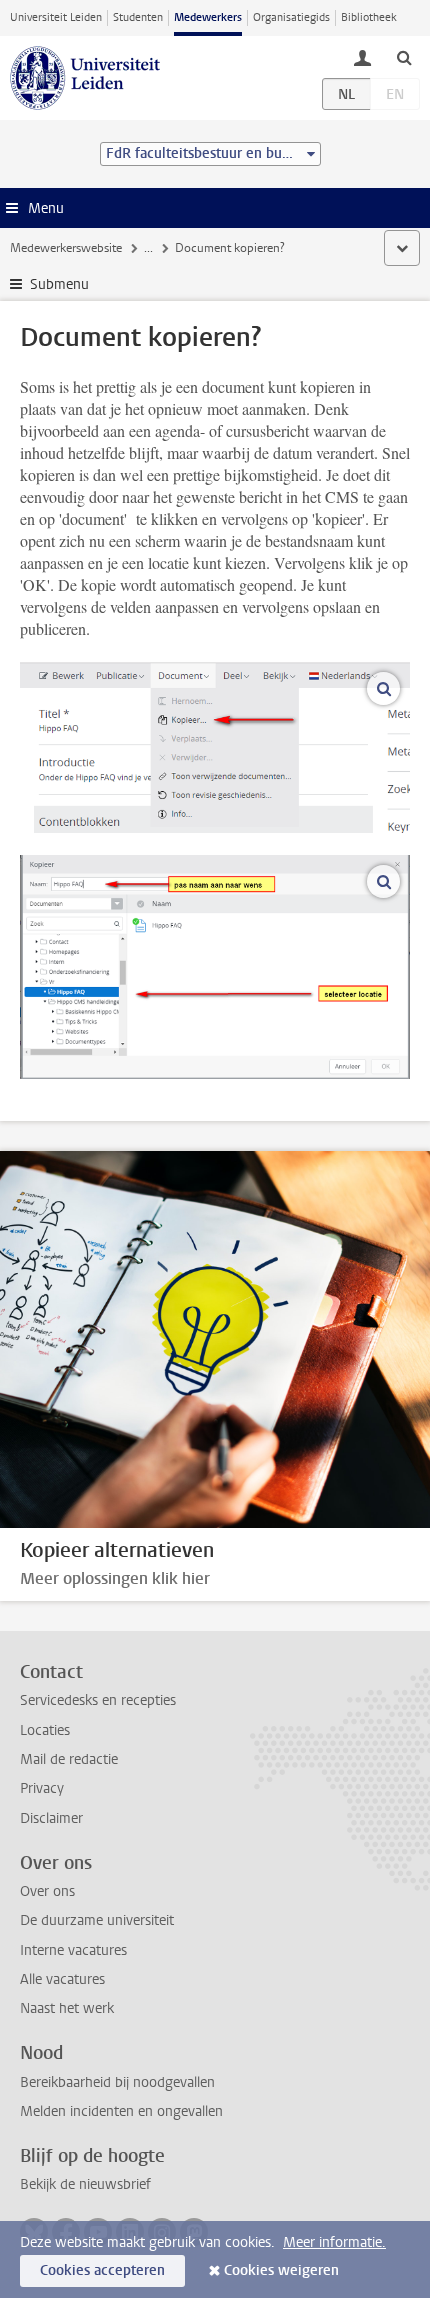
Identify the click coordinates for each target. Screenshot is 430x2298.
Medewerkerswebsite (66, 248)
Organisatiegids (291, 17)
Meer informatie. (334, 2242)
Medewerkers (208, 17)
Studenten (138, 17)
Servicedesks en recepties (98, 1700)
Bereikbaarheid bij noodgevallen (117, 2082)
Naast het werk (67, 2008)
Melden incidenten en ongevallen (121, 2111)
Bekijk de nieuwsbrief (85, 2184)
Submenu (59, 284)
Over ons (47, 1891)
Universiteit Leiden (56, 17)
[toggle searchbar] (404, 57)
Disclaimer (51, 1818)
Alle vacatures (62, 1979)
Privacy (42, 1788)
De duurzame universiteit (97, 1920)
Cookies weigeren (281, 2270)
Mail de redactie (69, 1759)
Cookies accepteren (102, 2270)
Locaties (45, 1730)
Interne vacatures (73, 1950)
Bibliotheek (369, 17)
